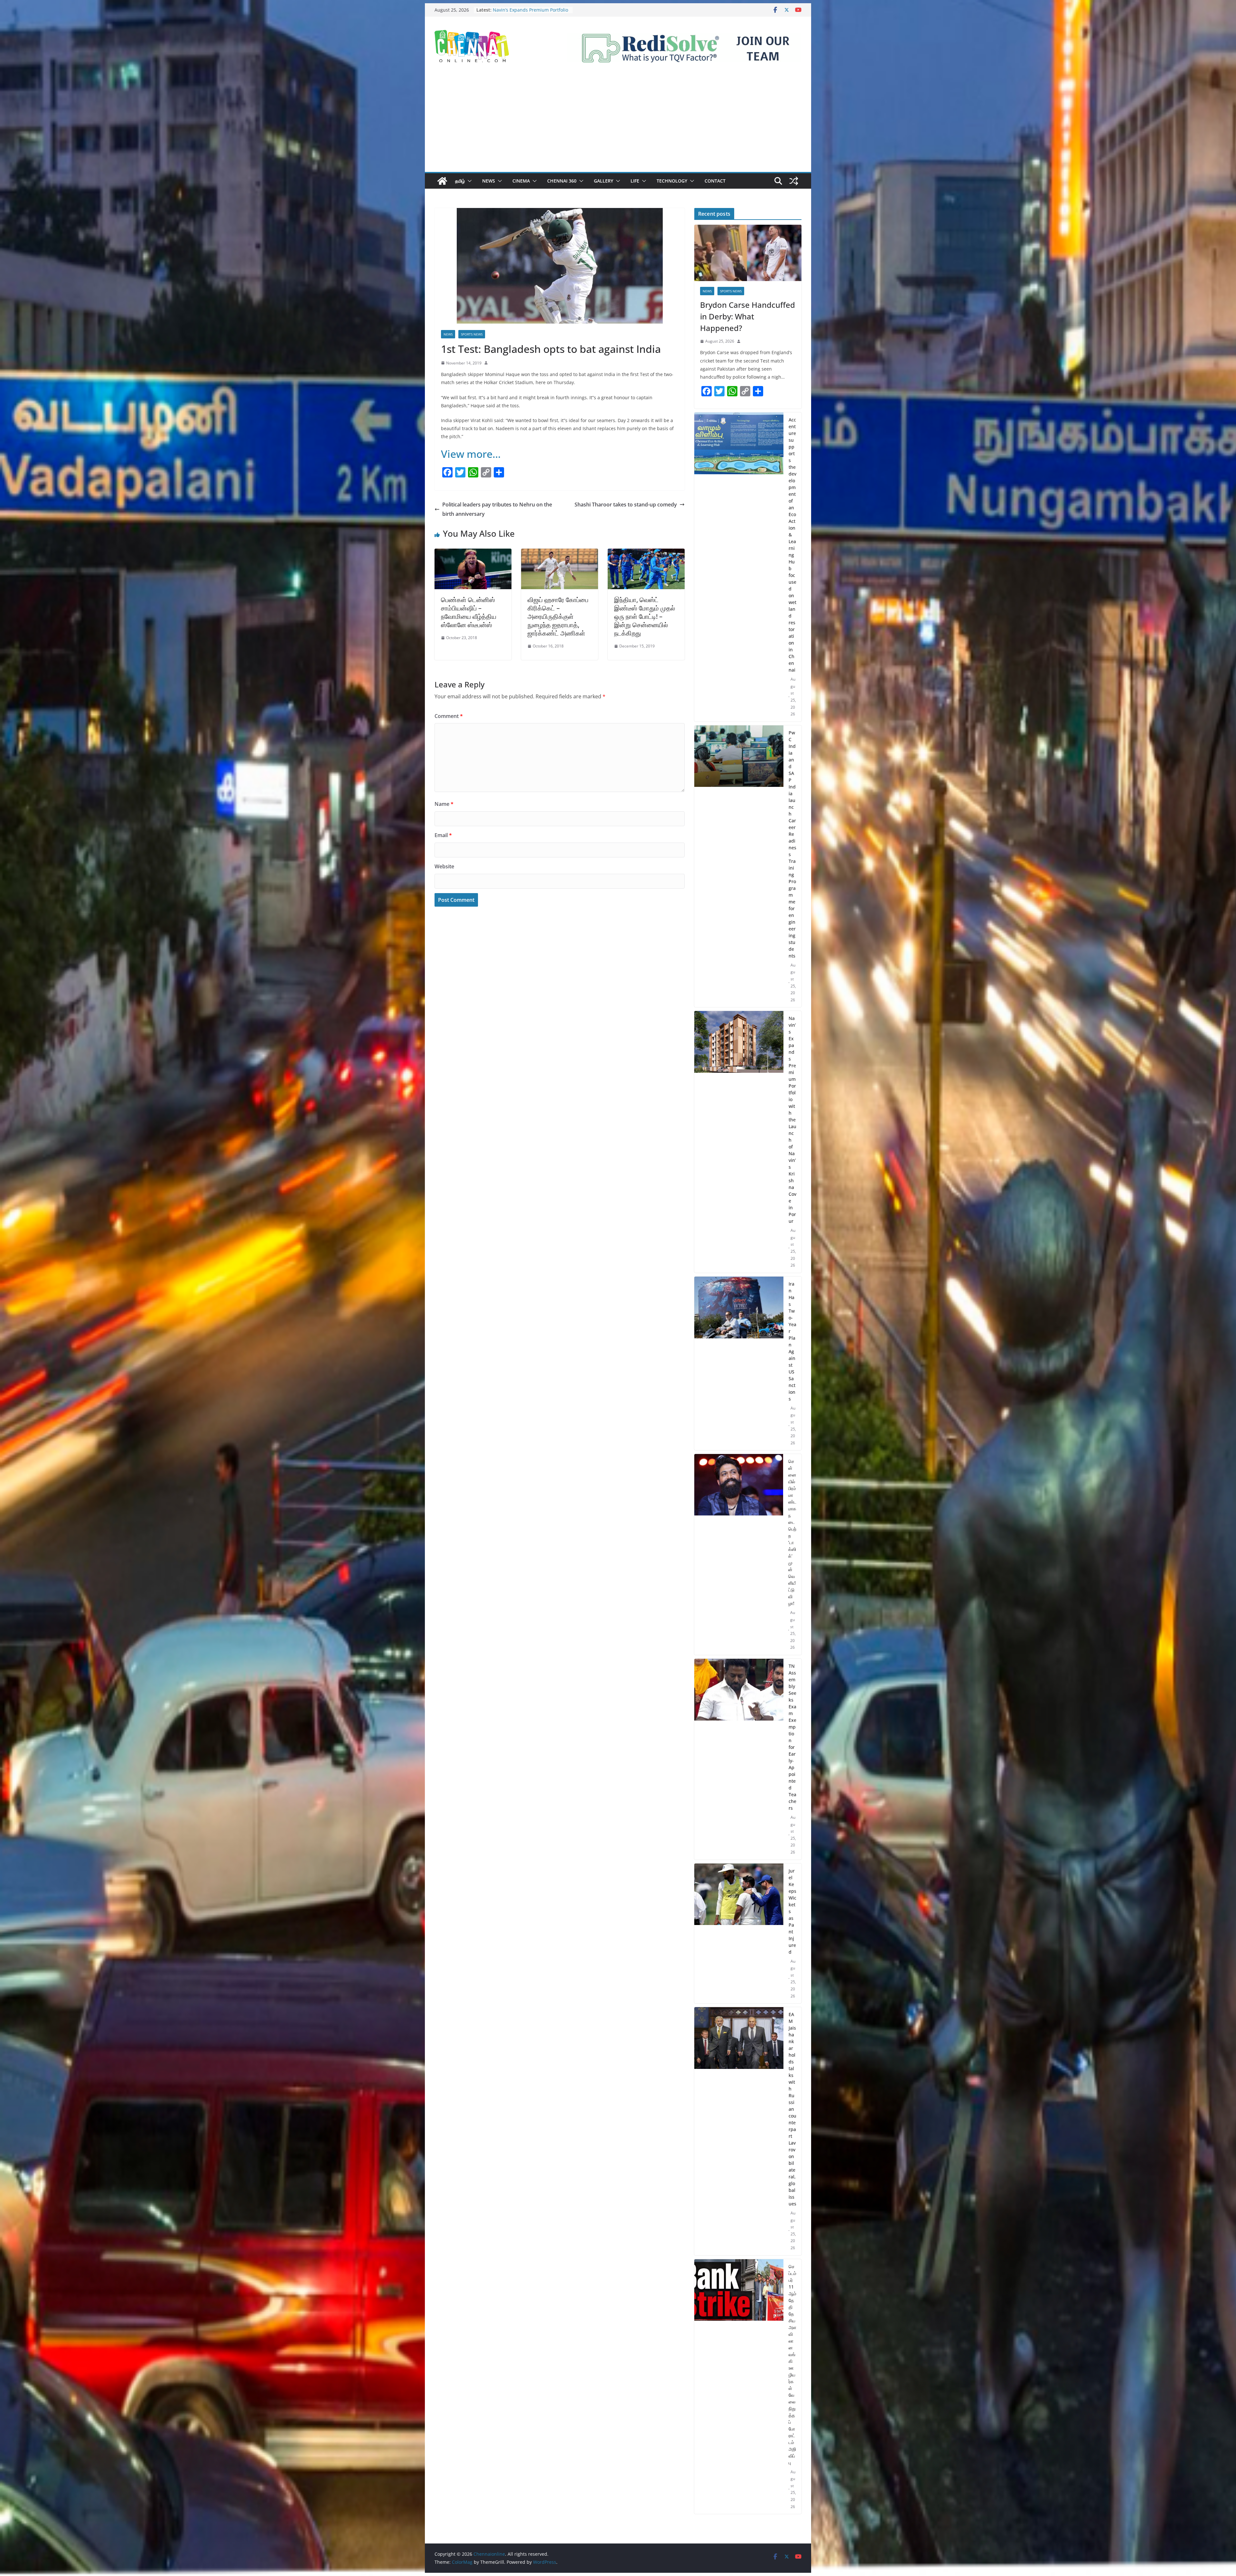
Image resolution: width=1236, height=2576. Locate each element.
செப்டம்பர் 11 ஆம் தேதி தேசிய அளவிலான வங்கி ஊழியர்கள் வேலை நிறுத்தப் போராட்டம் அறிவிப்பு (792, 2364)
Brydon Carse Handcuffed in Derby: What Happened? (748, 316)
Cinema (521, 181)
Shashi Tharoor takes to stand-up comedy (626, 505)
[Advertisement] (618, 124)
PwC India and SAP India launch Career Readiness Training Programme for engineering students (792, 844)
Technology (672, 181)
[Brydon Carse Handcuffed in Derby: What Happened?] (748, 253)
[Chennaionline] (442, 181)
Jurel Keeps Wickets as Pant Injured (792, 1911)
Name (444, 804)
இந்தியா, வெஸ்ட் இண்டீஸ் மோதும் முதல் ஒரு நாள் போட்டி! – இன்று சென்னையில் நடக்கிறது (645, 616)
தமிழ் (460, 181)
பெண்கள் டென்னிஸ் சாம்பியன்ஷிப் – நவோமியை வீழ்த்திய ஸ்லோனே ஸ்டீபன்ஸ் (469, 612)
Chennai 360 (562, 181)
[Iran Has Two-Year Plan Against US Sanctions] (739, 1363)
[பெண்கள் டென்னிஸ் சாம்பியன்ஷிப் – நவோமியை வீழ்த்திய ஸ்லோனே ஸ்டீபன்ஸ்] (473, 553)
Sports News (472, 334)
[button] (468, 181)
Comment (449, 716)
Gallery (604, 181)
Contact (715, 181)
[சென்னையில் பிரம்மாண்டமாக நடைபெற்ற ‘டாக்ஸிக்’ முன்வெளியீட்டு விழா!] (739, 1554)
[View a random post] (794, 181)
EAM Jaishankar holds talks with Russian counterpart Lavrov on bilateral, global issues (792, 2109)
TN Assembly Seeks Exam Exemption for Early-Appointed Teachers (792, 1737)
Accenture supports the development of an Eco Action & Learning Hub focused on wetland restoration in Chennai (792, 545)
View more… (471, 454)
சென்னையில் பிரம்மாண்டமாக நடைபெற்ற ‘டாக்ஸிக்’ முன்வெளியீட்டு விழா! (792, 1532)
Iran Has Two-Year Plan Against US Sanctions (792, 1341)
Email (443, 835)
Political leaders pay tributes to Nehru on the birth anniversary (497, 509)
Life (635, 181)
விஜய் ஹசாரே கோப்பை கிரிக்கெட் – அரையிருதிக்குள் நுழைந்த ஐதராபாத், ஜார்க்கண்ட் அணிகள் (558, 616)
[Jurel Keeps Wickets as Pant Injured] (739, 1934)
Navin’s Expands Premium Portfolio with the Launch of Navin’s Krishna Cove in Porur (530, 10)
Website (444, 866)
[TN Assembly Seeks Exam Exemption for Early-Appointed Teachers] (739, 1759)
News (489, 181)
